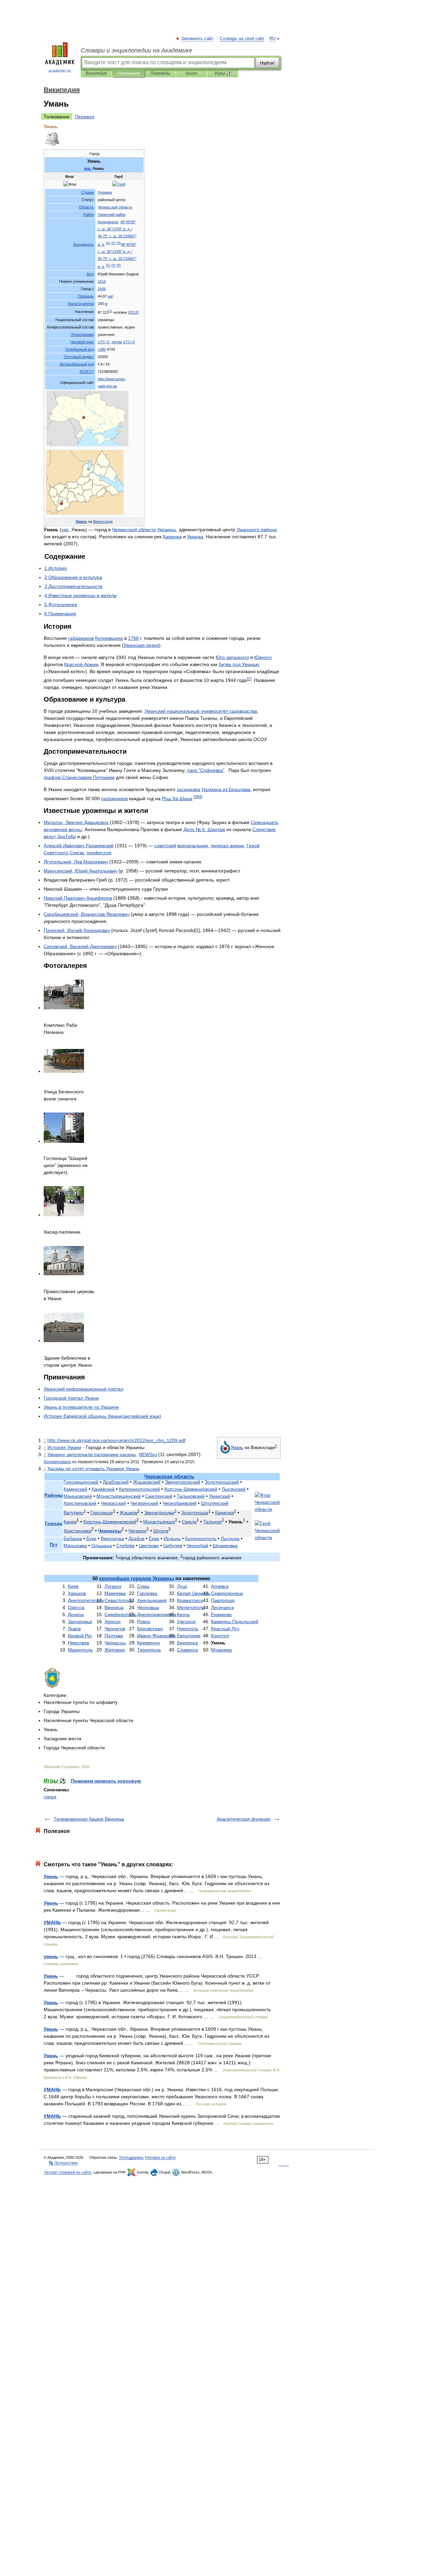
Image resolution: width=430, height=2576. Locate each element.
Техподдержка (131, 2157)
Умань (51, 1876)
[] (110, 311)
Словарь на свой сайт (242, 39)
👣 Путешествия (63, 2163)
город (50, 1797)
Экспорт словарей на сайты (68, 2172)
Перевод (84, 117)
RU (272, 39)
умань (51, 1956)
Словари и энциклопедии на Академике (136, 50)
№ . (204, 829)
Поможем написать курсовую (106, 1781)
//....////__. (116, 1440)
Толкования (128, 73)
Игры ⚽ (223, 73)
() (108, 243)
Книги (191, 73)
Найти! (267, 63)
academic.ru (60, 71)
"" (206, 770)
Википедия (96, 73)
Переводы (160, 73)
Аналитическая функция (244, 1819)
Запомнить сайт (198, 39)
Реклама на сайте (160, 2157)
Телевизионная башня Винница (89, 1819)
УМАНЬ (52, 1922)
